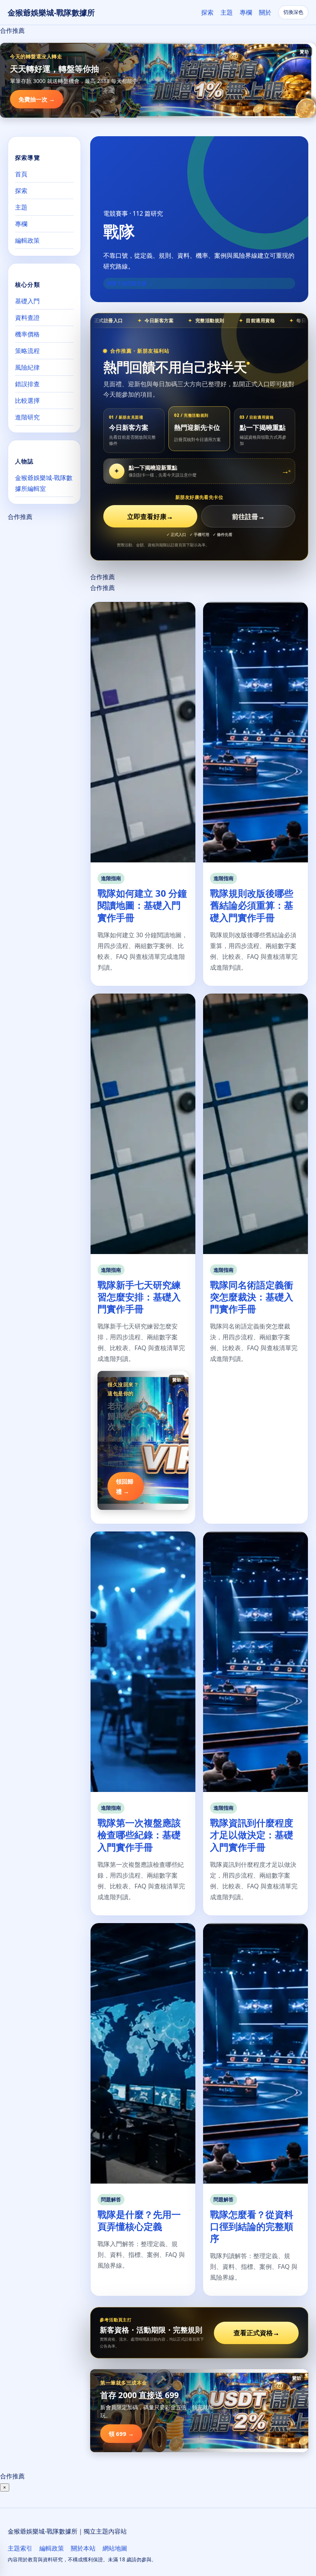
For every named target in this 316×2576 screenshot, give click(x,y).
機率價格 (27, 334)
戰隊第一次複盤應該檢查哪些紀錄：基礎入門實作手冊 (139, 1835)
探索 (207, 12)
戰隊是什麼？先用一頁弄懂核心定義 (139, 2220)
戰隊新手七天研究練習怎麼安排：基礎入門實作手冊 (139, 1297)
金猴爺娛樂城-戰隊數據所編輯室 (44, 483)
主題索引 (20, 2548)
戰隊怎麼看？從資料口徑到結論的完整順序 (252, 2226)
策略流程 (27, 351)
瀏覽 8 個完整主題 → (130, 283)
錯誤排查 (27, 384)
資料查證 (27, 318)
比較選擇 (27, 401)
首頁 (21, 174)
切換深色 (293, 12)
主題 (227, 12)
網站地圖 (115, 2548)
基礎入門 (27, 301)
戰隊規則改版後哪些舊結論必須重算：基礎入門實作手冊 (252, 905)
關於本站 (83, 2548)
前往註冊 (248, 516)
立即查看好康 (150, 516)
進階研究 (27, 417)
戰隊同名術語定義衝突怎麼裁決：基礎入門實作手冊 (252, 1297)
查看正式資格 (256, 2333)
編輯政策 (27, 240)
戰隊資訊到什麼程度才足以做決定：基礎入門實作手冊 (252, 1835)
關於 (265, 12)
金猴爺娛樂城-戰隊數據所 (51, 13)
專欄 (246, 12)
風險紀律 (27, 367)
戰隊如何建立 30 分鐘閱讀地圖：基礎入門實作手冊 (142, 905)
